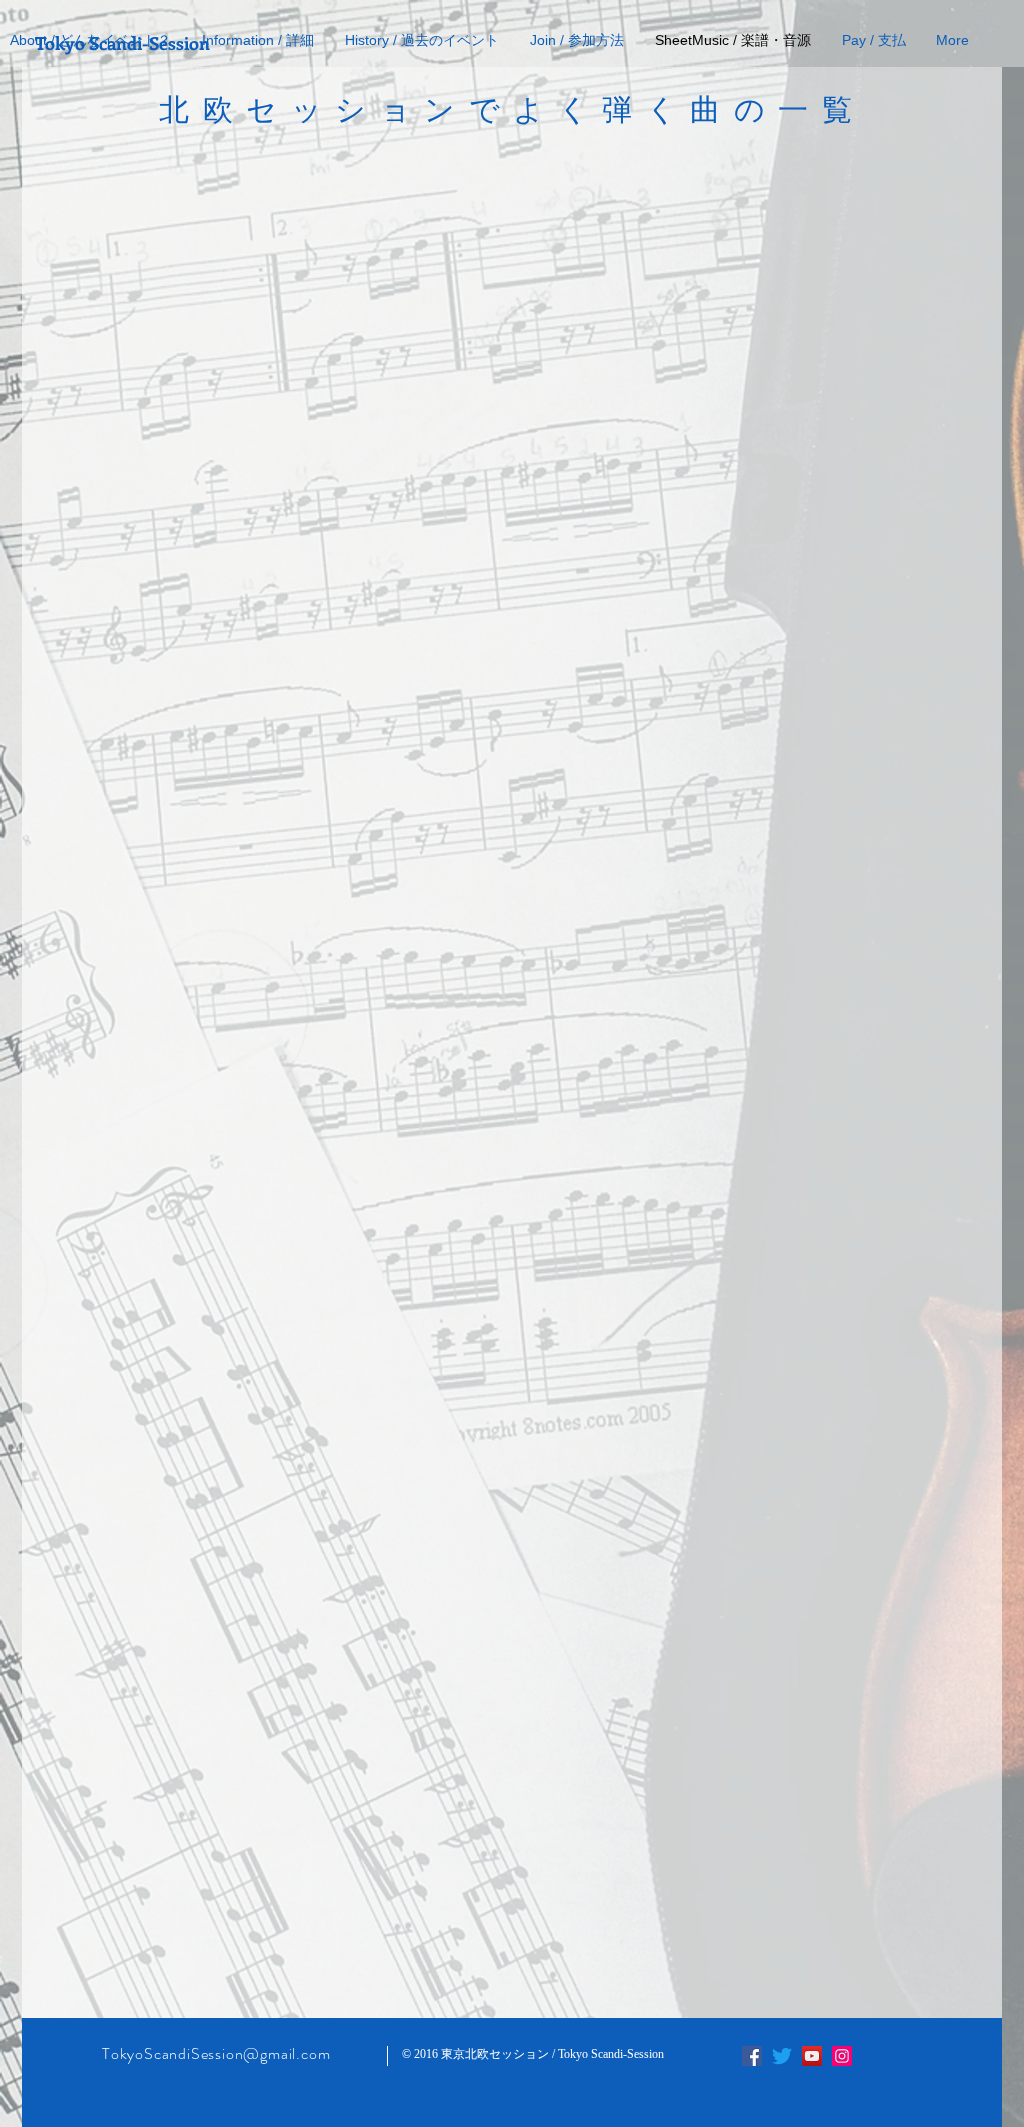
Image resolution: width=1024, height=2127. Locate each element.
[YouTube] (812, 2056)
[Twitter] (782, 2056)
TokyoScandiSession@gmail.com (216, 2053)
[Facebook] (752, 2056)
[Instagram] (842, 2056)
